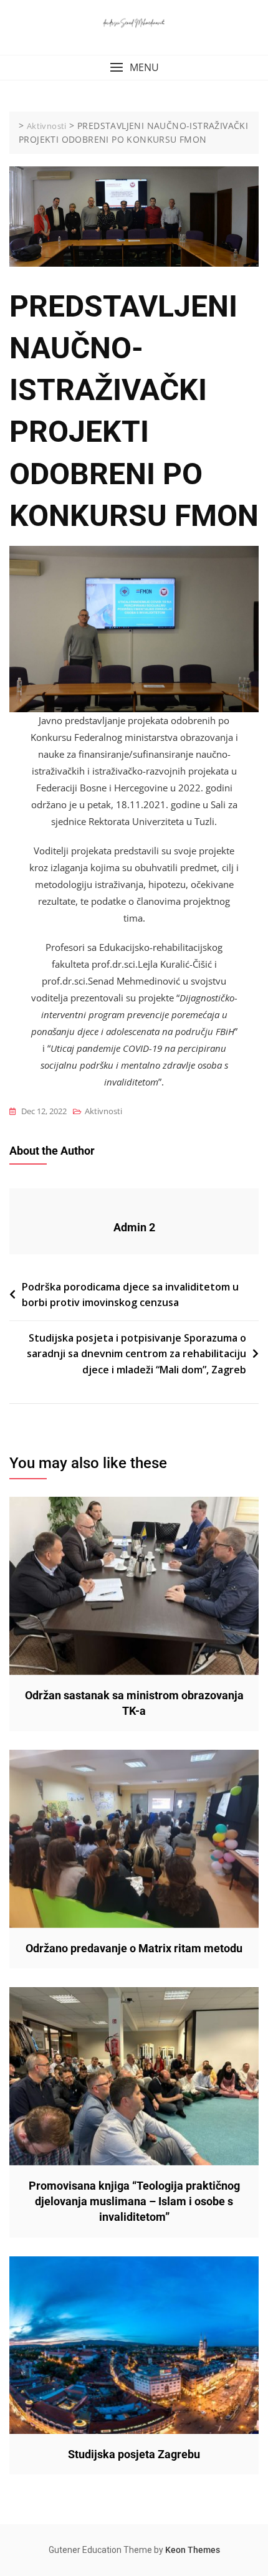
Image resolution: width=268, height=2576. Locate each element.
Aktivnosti (103, 1111)
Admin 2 (134, 1227)
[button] (134, 68)
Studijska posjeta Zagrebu (134, 2454)
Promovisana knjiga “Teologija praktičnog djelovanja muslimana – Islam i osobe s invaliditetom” (134, 2201)
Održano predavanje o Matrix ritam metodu (134, 1948)
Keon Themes (193, 2550)
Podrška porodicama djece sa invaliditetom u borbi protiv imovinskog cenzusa (130, 1295)
